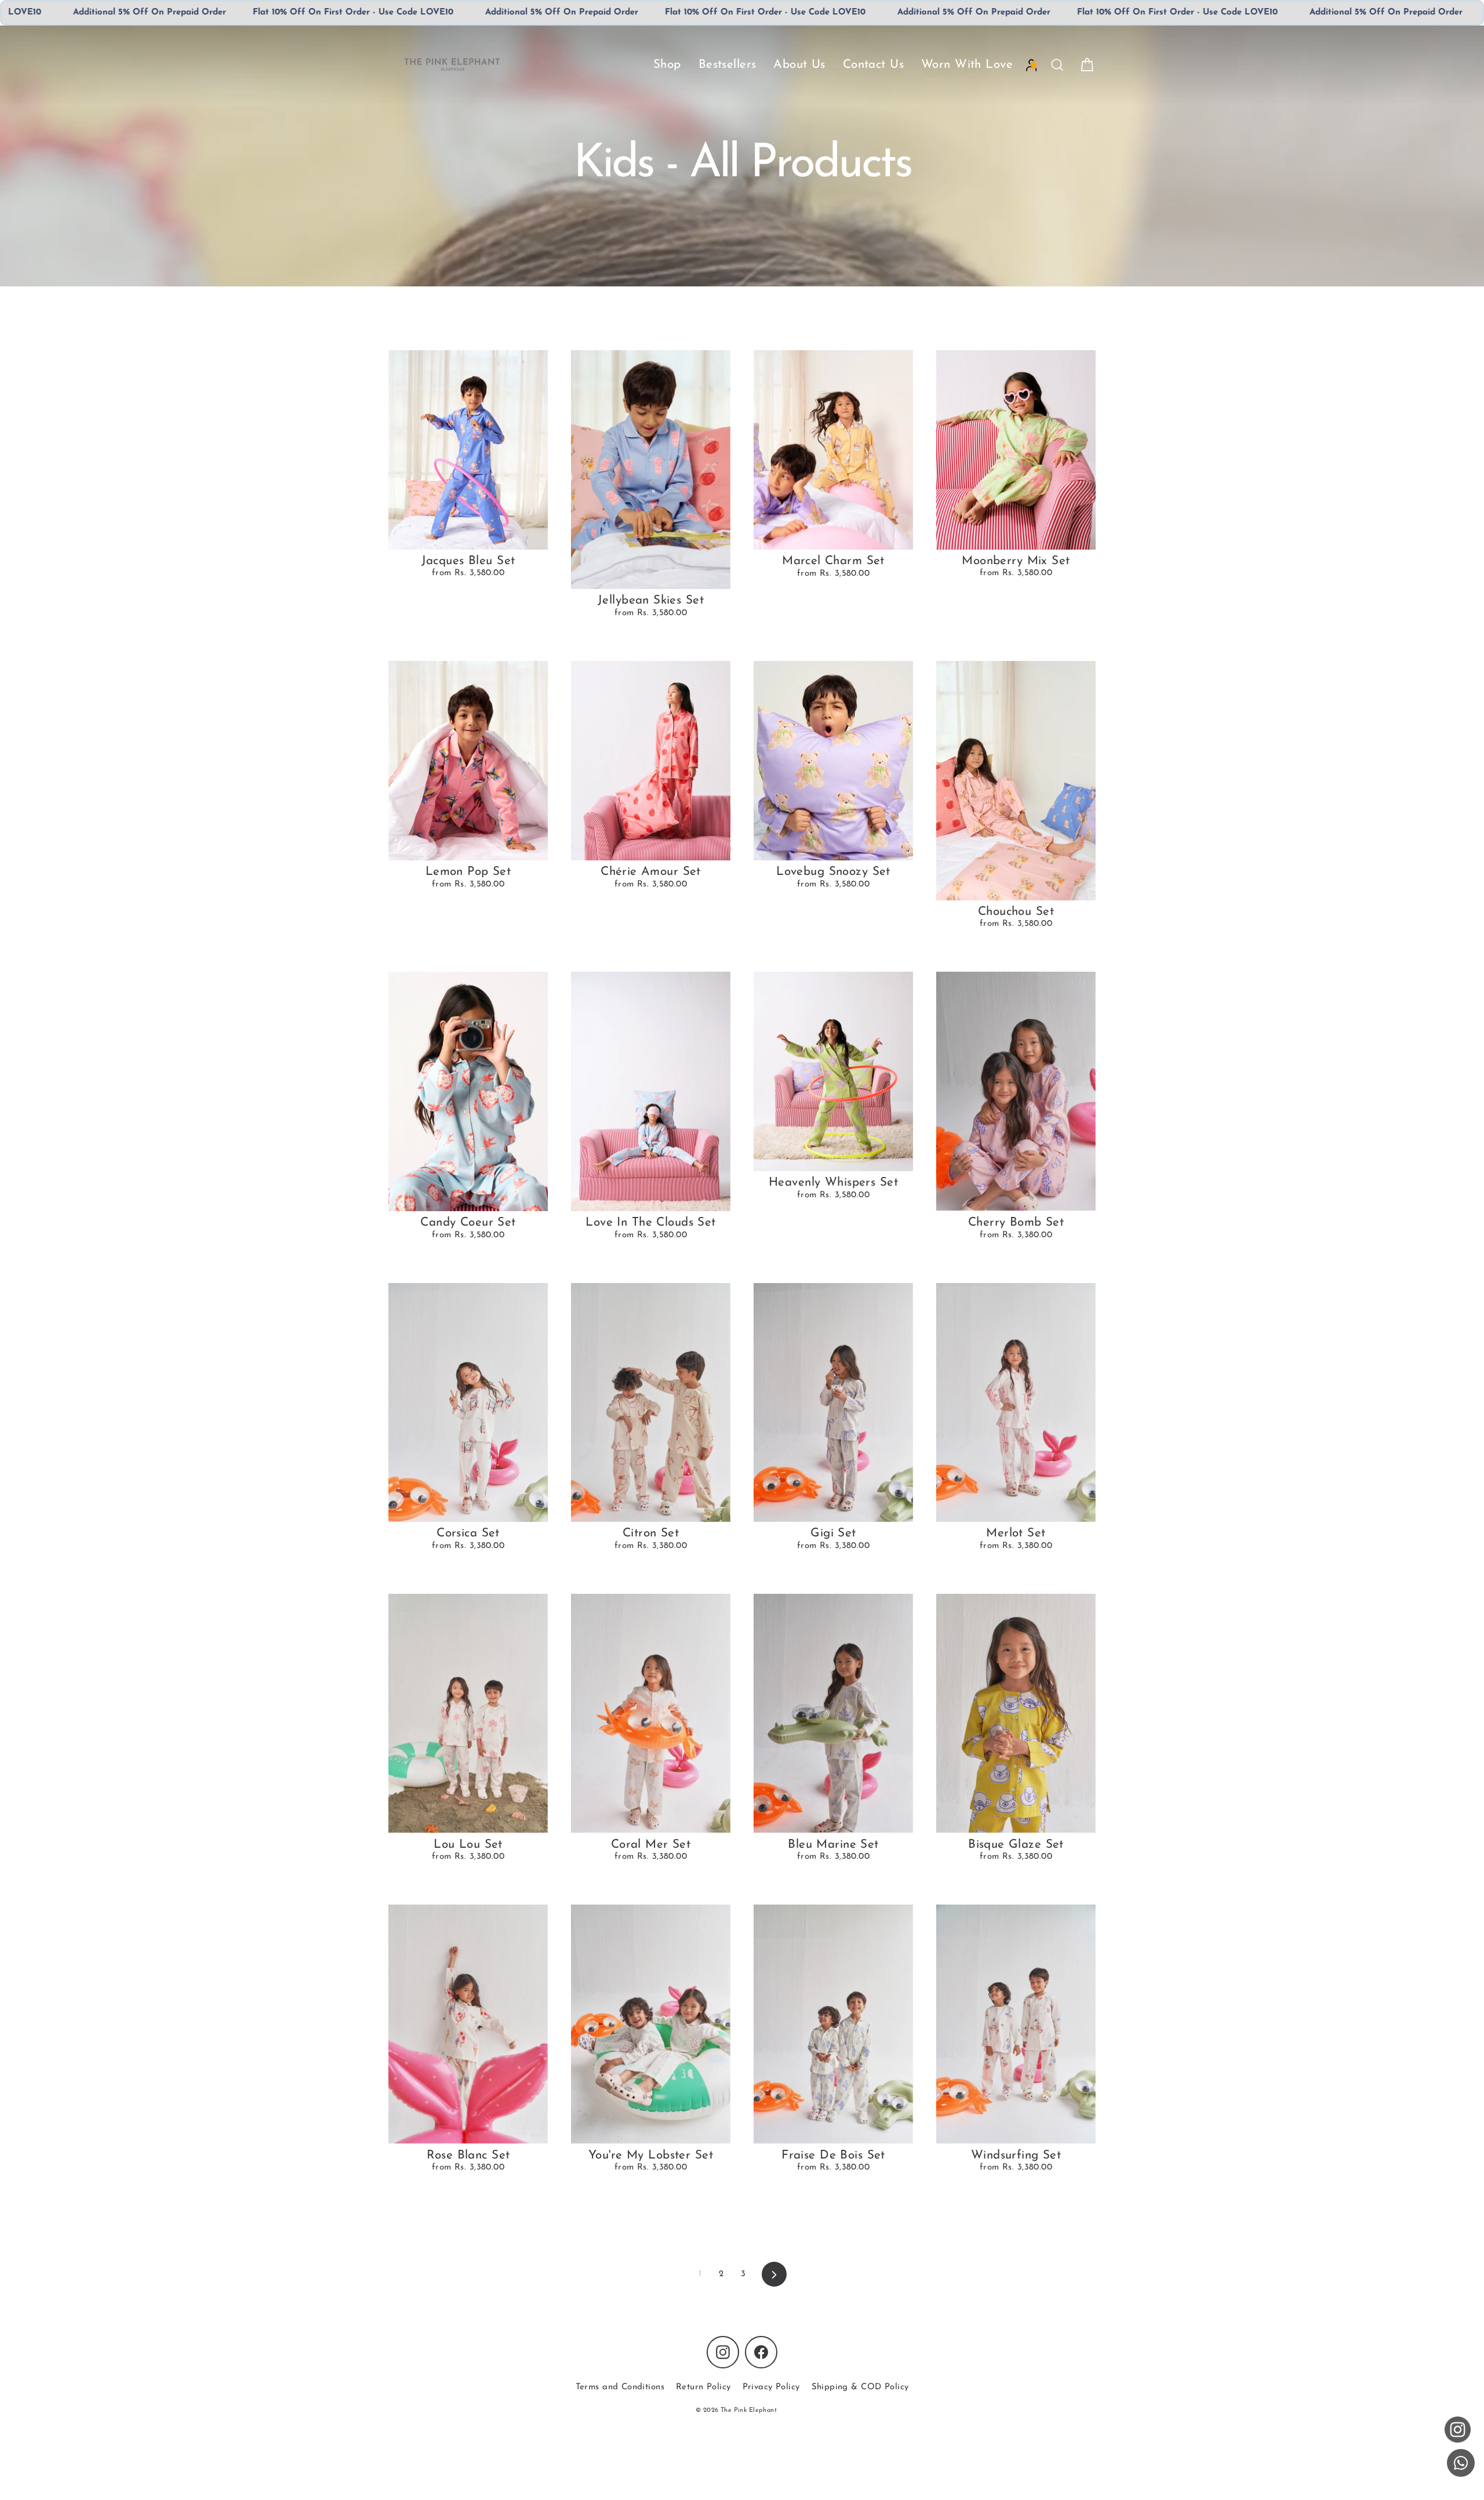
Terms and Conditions (620, 2387)
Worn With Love (967, 65)
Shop (667, 65)
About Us (799, 65)
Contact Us (873, 65)
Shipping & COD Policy (860, 2387)
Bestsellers (728, 65)
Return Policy (703, 2387)
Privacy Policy (771, 2387)
